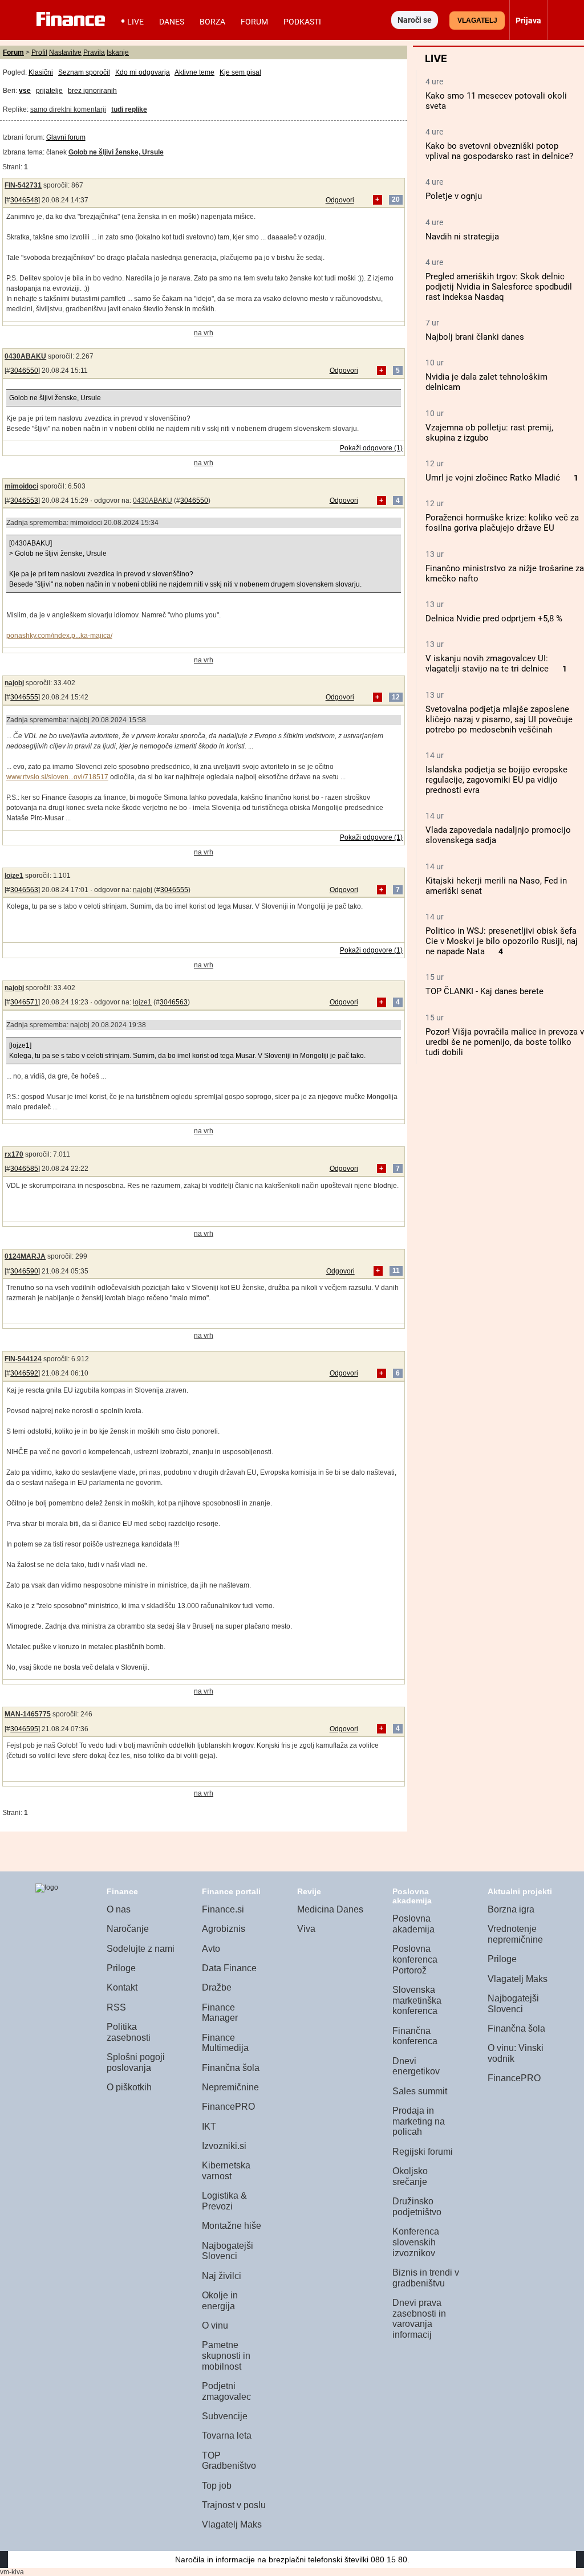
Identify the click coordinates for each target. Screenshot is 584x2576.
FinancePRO (228, 2107)
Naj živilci (222, 2276)
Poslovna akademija (413, 1924)
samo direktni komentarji (68, 109)
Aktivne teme (194, 72)
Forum (254, 22)
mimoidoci (21, 486)
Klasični (41, 72)
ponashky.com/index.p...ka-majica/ (59, 636)
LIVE (135, 22)
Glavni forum (66, 137)
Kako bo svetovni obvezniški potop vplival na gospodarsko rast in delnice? (499, 151)
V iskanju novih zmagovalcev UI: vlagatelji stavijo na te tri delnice (487, 664)
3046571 (24, 1002)
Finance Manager (220, 2013)
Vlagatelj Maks (232, 2524)
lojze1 (14, 876)
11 (396, 1271)
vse (25, 91)
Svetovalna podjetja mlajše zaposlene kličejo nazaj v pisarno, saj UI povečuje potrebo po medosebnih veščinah (499, 719)
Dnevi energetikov (416, 2066)
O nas (119, 1909)
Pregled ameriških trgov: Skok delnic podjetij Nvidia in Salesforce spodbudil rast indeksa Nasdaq (499, 287)
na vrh (204, 333)
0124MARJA (25, 1256)
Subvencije (225, 2416)
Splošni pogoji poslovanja (136, 2062)
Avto (211, 1949)
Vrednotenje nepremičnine (515, 1934)
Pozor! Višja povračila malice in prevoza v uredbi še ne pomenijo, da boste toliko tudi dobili (505, 1042)
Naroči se (415, 20)
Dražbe (217, 1987)
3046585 (24, 1169)
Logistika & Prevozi (224, 2201)
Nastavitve (65, 52)
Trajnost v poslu (234, 2505)
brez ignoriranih (92, 91)
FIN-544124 (23, 1359)
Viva (306, 1929)
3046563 (24, 890)
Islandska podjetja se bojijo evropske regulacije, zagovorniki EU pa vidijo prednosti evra (496, 780)
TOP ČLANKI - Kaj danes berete (484, 991)
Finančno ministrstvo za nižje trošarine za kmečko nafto (505, 573)
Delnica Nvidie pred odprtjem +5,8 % (494, 618)
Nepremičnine (230, 2087)
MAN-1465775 (28, 1714)
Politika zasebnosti (129, 2032)
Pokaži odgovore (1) (371, 448)
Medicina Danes (330, 1909)
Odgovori (340, 200)
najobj (14, 683)
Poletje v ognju (454, 196)
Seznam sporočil (84, 72)
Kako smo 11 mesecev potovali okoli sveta (496, 101)
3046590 (24, 1271)
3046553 (24, 500)
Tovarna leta (227, 2435)
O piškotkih (129, 2087)
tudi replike (129, 109)
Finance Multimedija (225, 2043)
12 (396, 697)
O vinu (215, 2325)
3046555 (24, 697)
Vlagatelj (477, 21)
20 (396, 200)
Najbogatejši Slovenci (228, 2251)
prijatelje (49, 91)
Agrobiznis (224, 1929)
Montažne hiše (232, 2226)
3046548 (24, 200)
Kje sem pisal (240, 72)
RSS (116, 2007)
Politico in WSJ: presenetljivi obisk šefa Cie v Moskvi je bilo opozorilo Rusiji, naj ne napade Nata (502, 941)
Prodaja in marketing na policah (419, 2121)
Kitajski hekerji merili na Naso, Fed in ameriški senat (496, 886)
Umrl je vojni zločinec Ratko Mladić (493, 478)
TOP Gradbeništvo (229, 2461)
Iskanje (118, 52)
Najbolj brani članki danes (475, 337)
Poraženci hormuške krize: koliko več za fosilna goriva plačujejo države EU (502, 523)
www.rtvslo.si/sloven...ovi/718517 (57, 777)
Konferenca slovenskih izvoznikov (416, 2242)
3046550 (24, 371)
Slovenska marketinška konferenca (417, 2000)
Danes (172, 22)
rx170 (14, 1154)
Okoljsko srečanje (410, 2176)
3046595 (24, 1729)
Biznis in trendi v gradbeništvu (426, 2278)
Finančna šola (231, 2068)
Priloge (121, 1968)
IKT (209, 2127)
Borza (212, 22)
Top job (217, 2486)
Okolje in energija (220, 2301)
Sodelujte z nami (141, 1949)
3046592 (24, 1373)
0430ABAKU (25, 356)
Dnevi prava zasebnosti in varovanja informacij (419, 2319)
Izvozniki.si (224, 2146)
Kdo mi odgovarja (143, 72)
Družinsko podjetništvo (417, 2207)
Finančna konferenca (415, 2036)
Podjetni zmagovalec (226, 2391)
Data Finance (229, 1968)
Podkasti (302, 22)
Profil (39, 52)
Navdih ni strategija (462, 237)
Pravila (94, 52)
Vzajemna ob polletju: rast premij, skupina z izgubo (489, 433)
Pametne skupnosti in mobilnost (226, 2355)
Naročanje (128, 1929)
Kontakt (122, 1987)
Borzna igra (511, 1909)
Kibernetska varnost (226, 2171)
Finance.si (223, 1909)
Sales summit (420, 2091)
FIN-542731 (23, 185)
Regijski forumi (423, 2152)
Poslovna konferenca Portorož (415, 1959)
